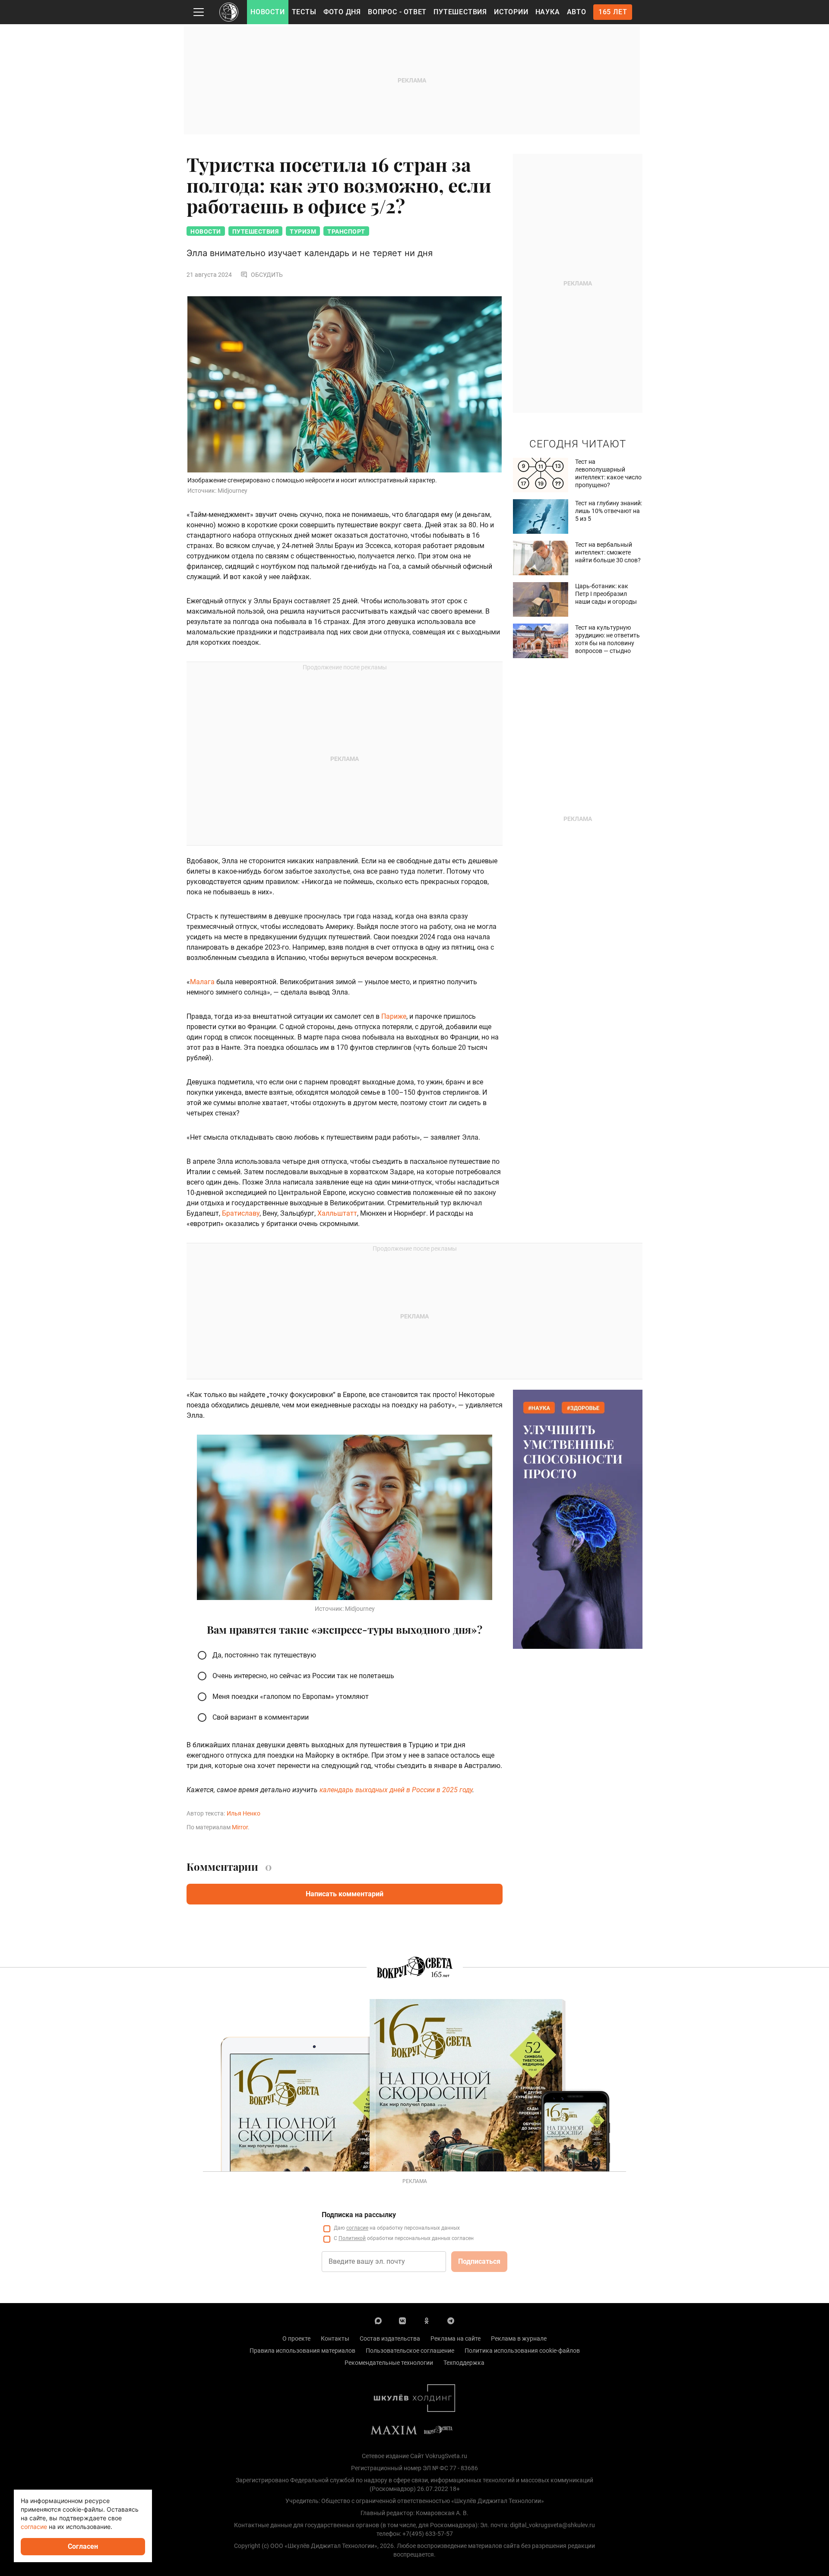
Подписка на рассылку (359, 2215)
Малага (202, 982)
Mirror (240, 1827)
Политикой (352, 2238)
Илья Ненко (244, 1813)
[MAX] (378, 2320)
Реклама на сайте (456, 2338)
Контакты (335, 2338)
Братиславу (241, 1213)
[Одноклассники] (427, 2320)
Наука (548, 12)
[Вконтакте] (402, 2320)
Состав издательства (390, 2338)
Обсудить (267, 275)
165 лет (613, 12)
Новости (268, 12)
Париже (394, 1016)
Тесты (304, 12)
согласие (357, 2228)
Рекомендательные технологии (389, 2363)
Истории (511, 12)
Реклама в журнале (519, 2338)
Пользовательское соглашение (410, 2351)
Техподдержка (464, 2363)
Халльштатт (337, 1213)
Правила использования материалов (302, 2351)
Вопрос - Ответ (397, 12)
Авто (577, 12)
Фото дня (342, 12)
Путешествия (460, 12)
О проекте (296, 2338)
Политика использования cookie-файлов (522, 2351)
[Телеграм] (451, 2320)
